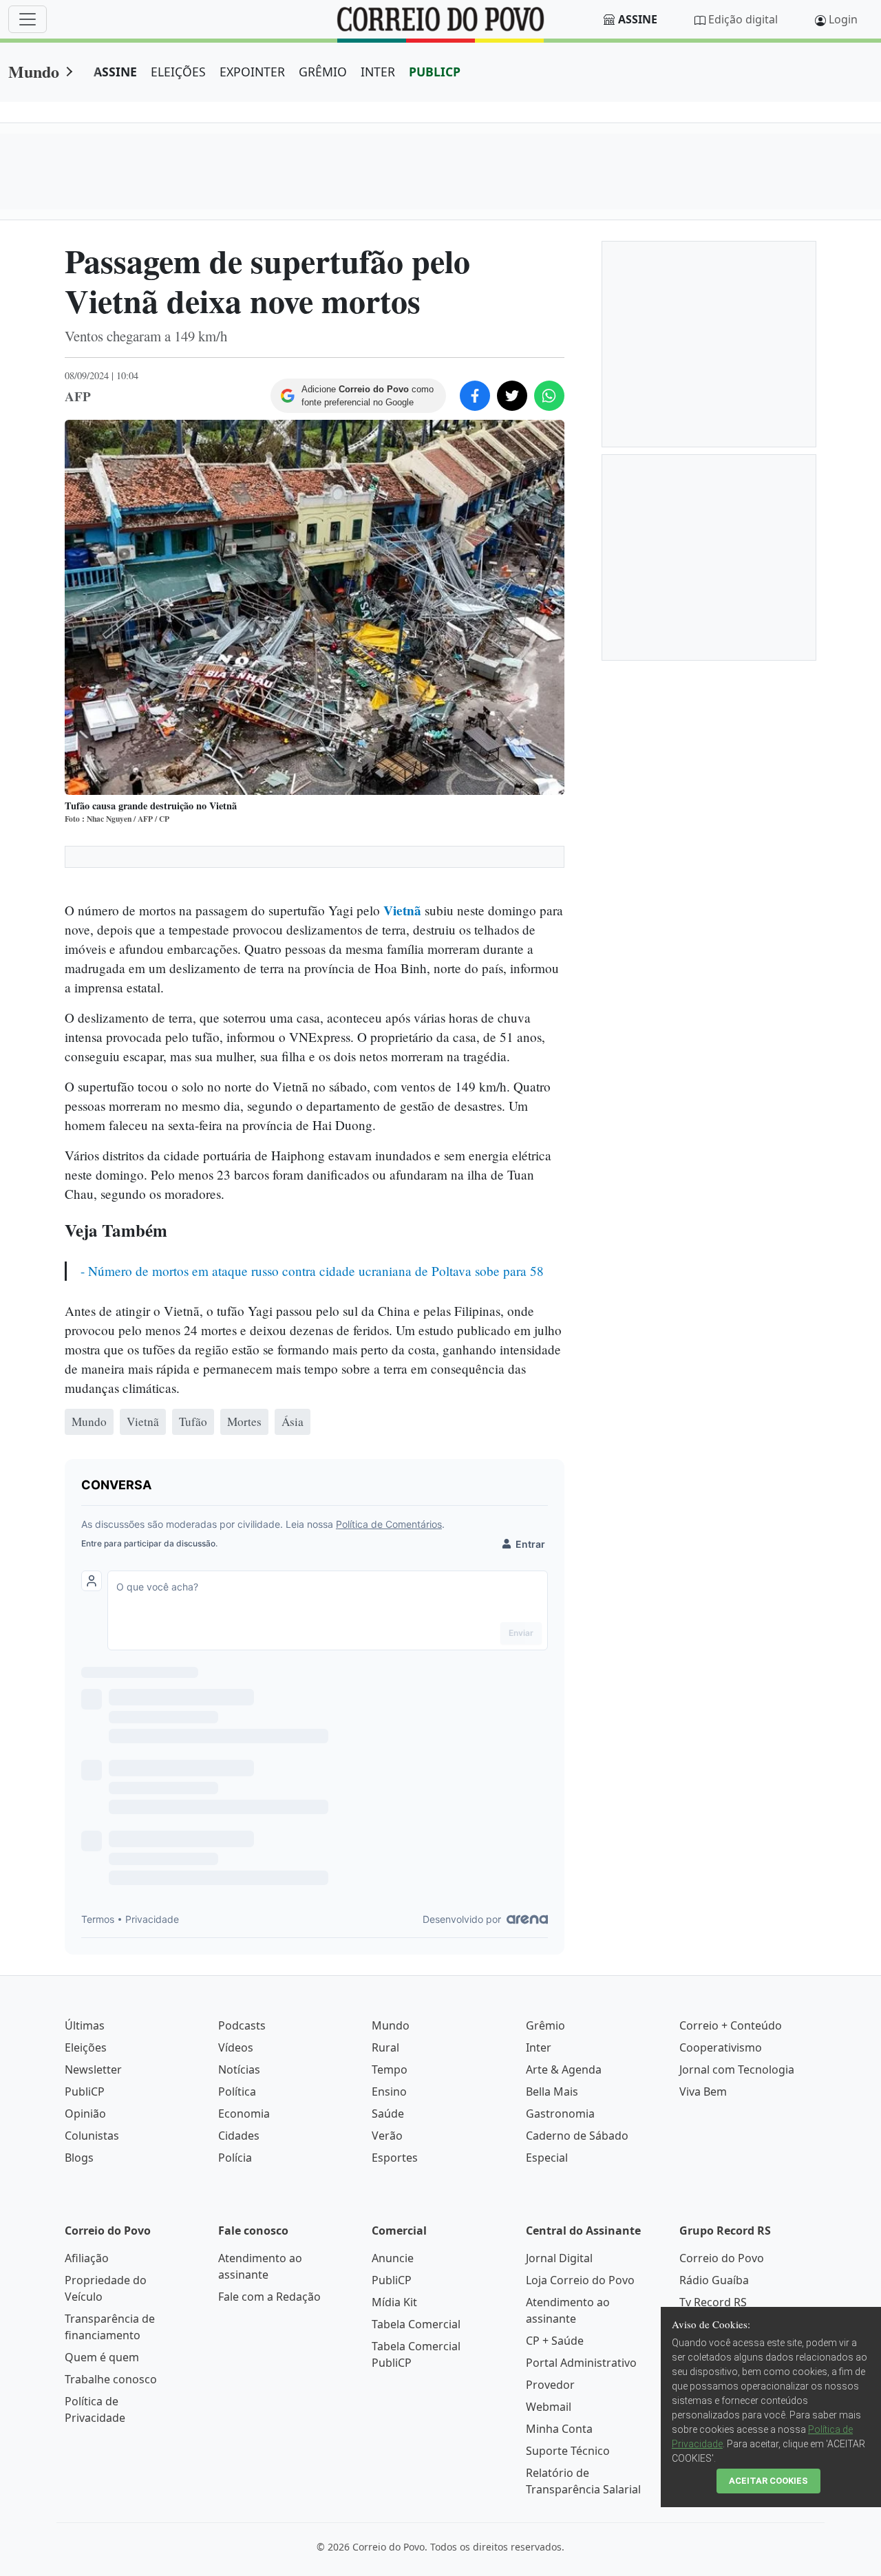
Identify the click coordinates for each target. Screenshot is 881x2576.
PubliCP (85, 2091)
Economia (244, 2114)
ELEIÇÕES (178, 72)
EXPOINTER (252, 72)
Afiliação (87, 2258)
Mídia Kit (394, 2302)
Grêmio (545, 2025)
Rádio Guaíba (714, 2280)
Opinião (85, 2114)
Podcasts (242, 2025)
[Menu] (28, 19)
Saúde (388, 2114)
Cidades (239, 2136)
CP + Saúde (555, 2341)
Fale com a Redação (269, 2297)
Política (237, 2091)
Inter (539, 2047)
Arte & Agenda (564, 2069)
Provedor (550, 2385)
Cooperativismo (721, 2047)
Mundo (34, 71)
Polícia (235, 2158)
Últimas (85, 2025)
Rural (385, 2047)
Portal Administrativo (581, 2363)
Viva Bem (703, 2091)
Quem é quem (102, 2357)
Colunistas (92, 2136)
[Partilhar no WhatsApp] (549, 396)
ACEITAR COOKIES (768, 2481)
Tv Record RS (713, 2302)
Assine (638, 19)
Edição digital (743, 19)
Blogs (79, 2158)
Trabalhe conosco (111, 2379)
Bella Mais (552, 2091)
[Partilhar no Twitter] (512, 396)
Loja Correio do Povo (580, 2280)
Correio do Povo (722, 2258)
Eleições (86, 2047)
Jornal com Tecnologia (737, 2069)
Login (843, 19)
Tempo (390, 2069)
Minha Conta (559, 2429)
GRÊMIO (323, 72)
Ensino (389, 2091)
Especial (547, 2158)
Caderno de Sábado (577, 2136)
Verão (387, 2136)
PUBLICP (435, 72)
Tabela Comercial (416, 2324)
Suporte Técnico (568, 2451)
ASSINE (115, 72)
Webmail (549, 2407)
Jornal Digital (559, 2258)
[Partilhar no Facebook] (475, 396)
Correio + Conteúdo (731, 2025)
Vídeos (236, 2047)
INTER (378, 72)
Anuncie (393, 2258)
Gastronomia (560, 2114)
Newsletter (93, 2069)
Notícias (239, 2069)
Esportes (395, 2158)
